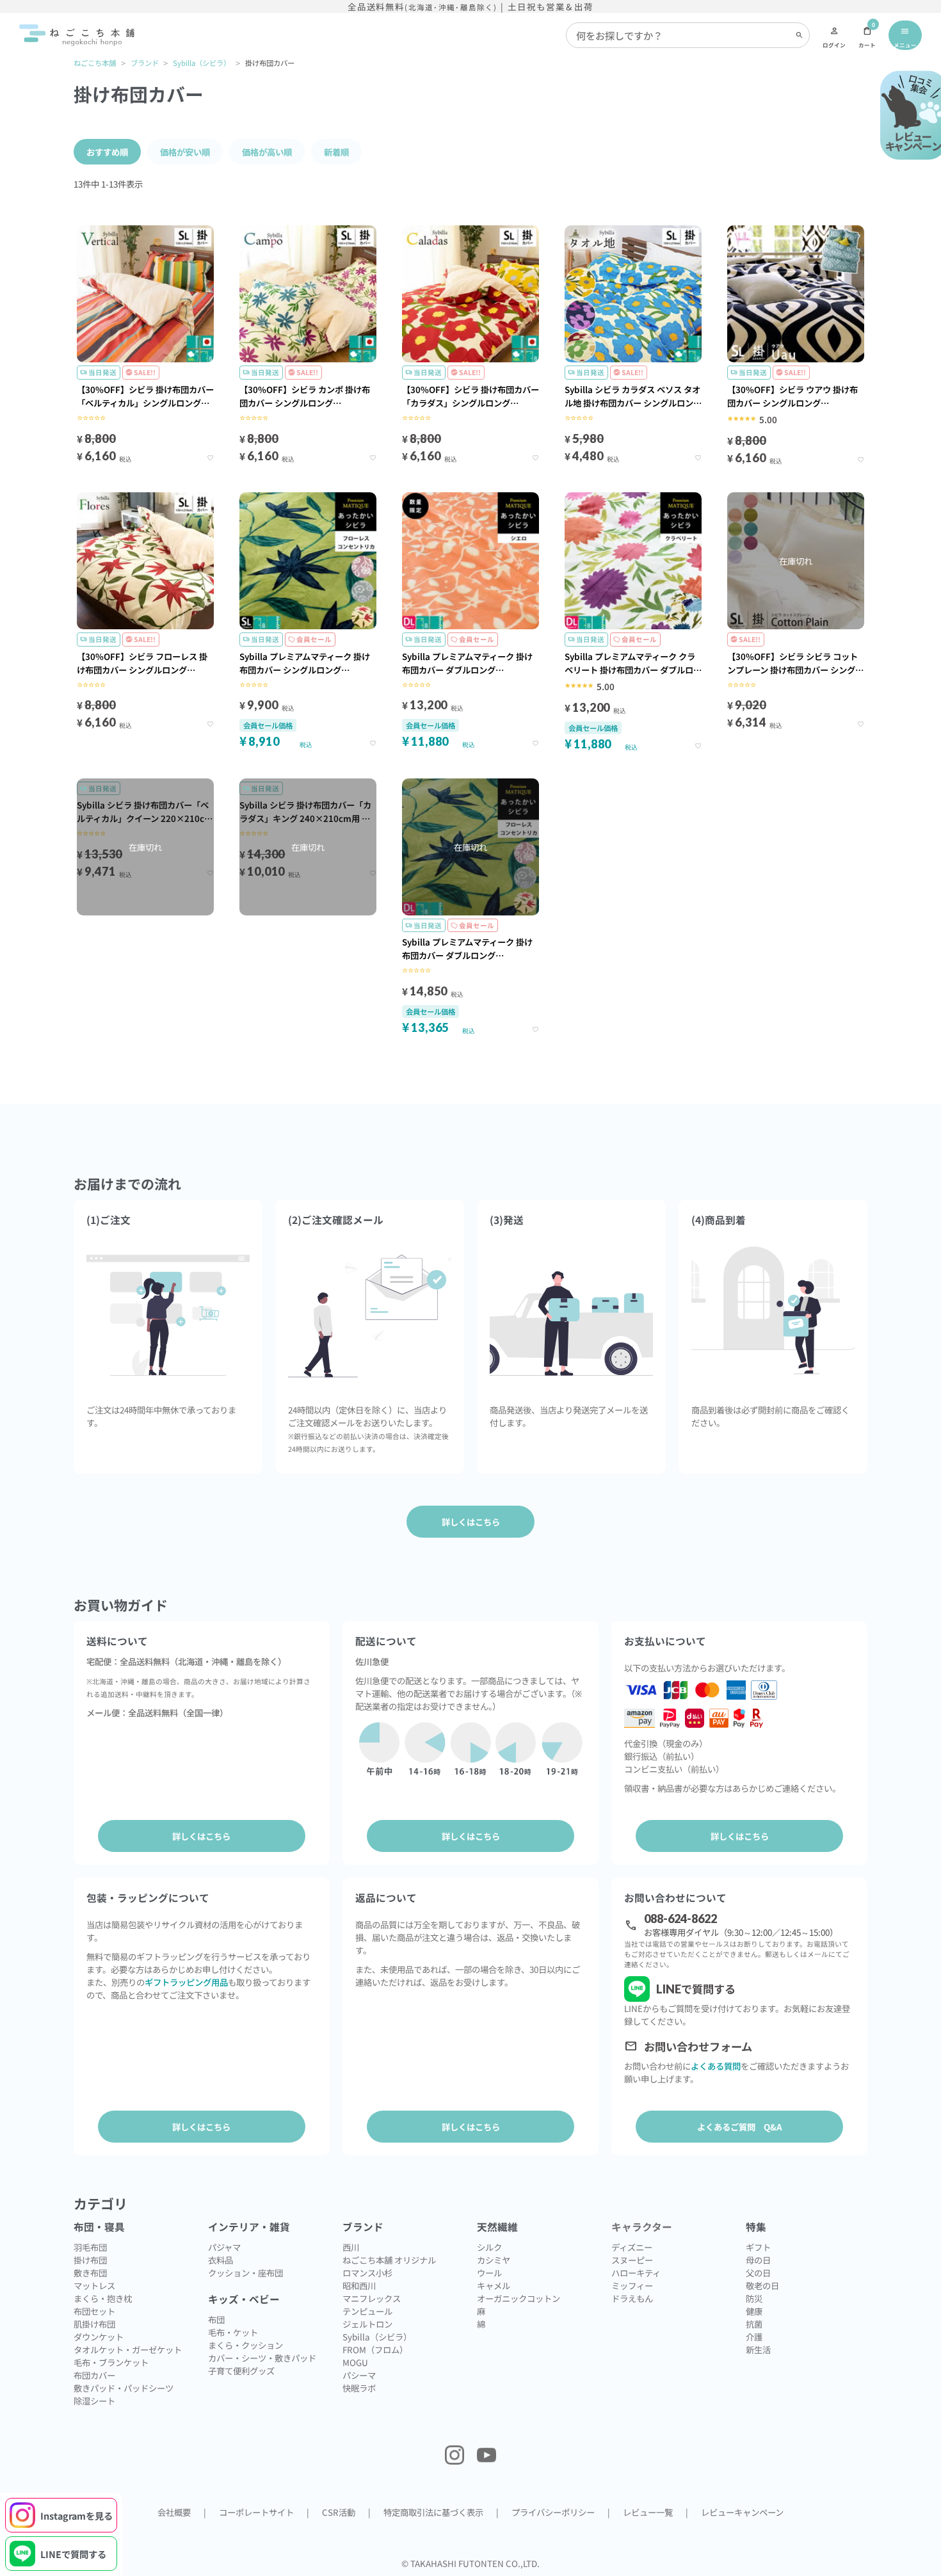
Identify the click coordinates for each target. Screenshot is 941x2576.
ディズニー (632, 2247)
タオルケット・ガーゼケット (128, 2349)
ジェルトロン (367, 2324)
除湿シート (94, 2401)
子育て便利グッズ (241, 2371)
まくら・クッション (245, 2345)
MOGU (355, 2362)
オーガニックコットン (519, 2298)
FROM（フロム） (375, 2349)
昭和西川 (359, 2285)
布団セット (94, 2311)
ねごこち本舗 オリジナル (389, 2260)
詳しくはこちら (201, 1836)
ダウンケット (99, 2337)
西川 (351, 2247)
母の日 (758, 2260)
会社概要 (174, 2512)
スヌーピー (632, 2260)
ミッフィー (632, 2285)
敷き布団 (90, 2273)
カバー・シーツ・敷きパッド (262, 2358)
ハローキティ (636, 2273)
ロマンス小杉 (367, 2273)
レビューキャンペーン (742, 2512)
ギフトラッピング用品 (186, 1982)
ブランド (145, 63)
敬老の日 (762, 2285)
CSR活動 (339, 2512)
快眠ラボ (359, 2388)
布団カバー (94, 2375)
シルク (489, 2247)
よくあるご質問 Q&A (740, 2127)
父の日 (758, 2273)
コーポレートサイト (256, 2512)
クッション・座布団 (245, 2273)
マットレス (94, 2285)
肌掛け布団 (94, 2324)
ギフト (758, 2247)
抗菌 (754, 2324)
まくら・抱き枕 (103, 2298)
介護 (754, 2337)
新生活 (758, 2349)
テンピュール (367, 2311)
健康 (754, 2311)
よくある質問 (716, 2066)
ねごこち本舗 (95, 63)
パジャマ (224, 2247)
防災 (754, 2298)
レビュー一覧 (648, 2512)
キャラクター (642, 2227)
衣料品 (221, 2260)
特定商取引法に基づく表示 (433, 2512)
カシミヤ (494, 2260)
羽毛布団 (90, 2247)
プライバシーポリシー (553, 2512)
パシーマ (359, 2375)
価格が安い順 (185, 152)
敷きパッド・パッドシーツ (124, 2388)
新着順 (336, 152)
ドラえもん (632, 2298)
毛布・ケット (233, 2332)
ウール (489, 2273)
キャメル (494, 2285)
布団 (216, 2319)
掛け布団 (90, 2260)
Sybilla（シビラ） (202, 63)
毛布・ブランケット (111, 2362)
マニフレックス (372, 2298)
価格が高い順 (267, 152)
